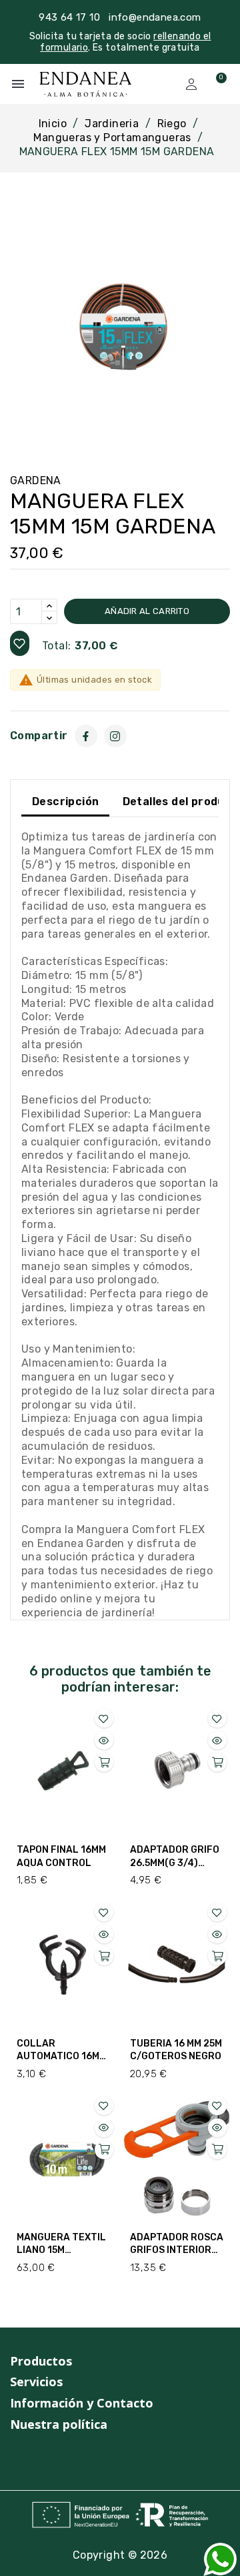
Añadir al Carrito (147, 611)
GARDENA (36, 481)
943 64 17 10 (69, 17)
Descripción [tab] (65, 802)
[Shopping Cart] (215, 84)
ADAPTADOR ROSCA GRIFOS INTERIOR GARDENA (177, 2244)
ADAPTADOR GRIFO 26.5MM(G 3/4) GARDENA (175, 1857)
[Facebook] (86, 736)
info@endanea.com (155, 17)
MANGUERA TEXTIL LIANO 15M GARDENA (61, 2244)
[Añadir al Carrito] (104, 1762)
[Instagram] (115, 736)
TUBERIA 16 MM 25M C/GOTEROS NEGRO (176, 2050)
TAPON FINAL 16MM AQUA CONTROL (61, 1856)
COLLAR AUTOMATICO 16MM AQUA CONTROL (62, 2051)
